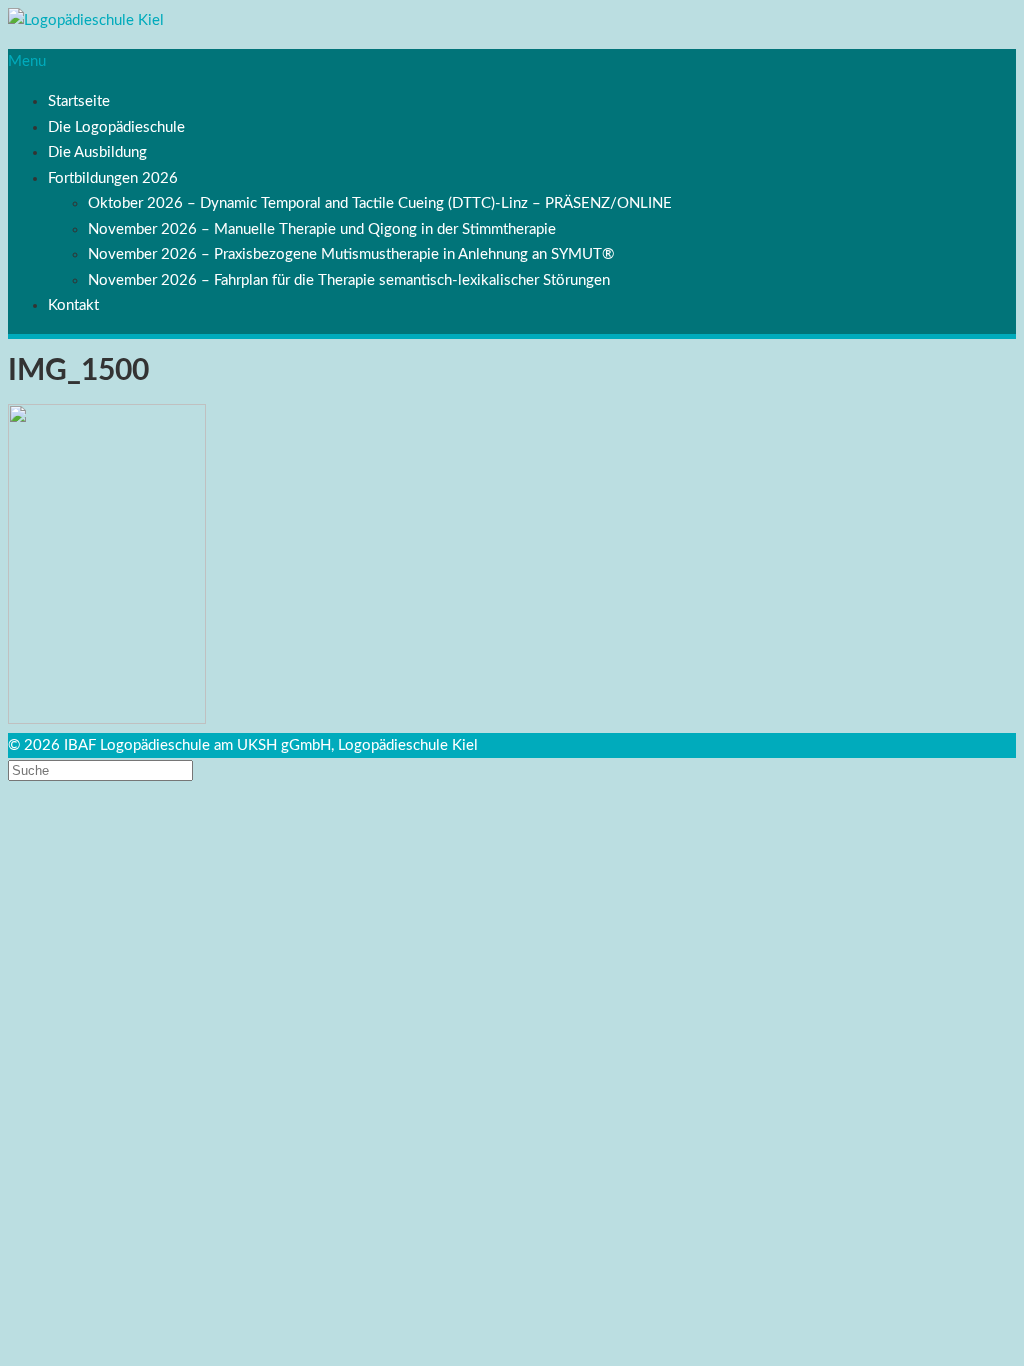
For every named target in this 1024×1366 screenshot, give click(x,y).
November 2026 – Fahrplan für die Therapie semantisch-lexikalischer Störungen (349, 280)
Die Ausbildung (97, 152)
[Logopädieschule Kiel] (86, 20)
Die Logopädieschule (116, 127)
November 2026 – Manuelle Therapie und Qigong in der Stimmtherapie (322, 229)
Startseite (79, 101)
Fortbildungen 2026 (113, 178)
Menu (27, 61)
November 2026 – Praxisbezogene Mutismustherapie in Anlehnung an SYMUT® (351, 254)
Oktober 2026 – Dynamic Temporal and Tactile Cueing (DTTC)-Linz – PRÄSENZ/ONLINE (380, 203)
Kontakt (73, 305)
